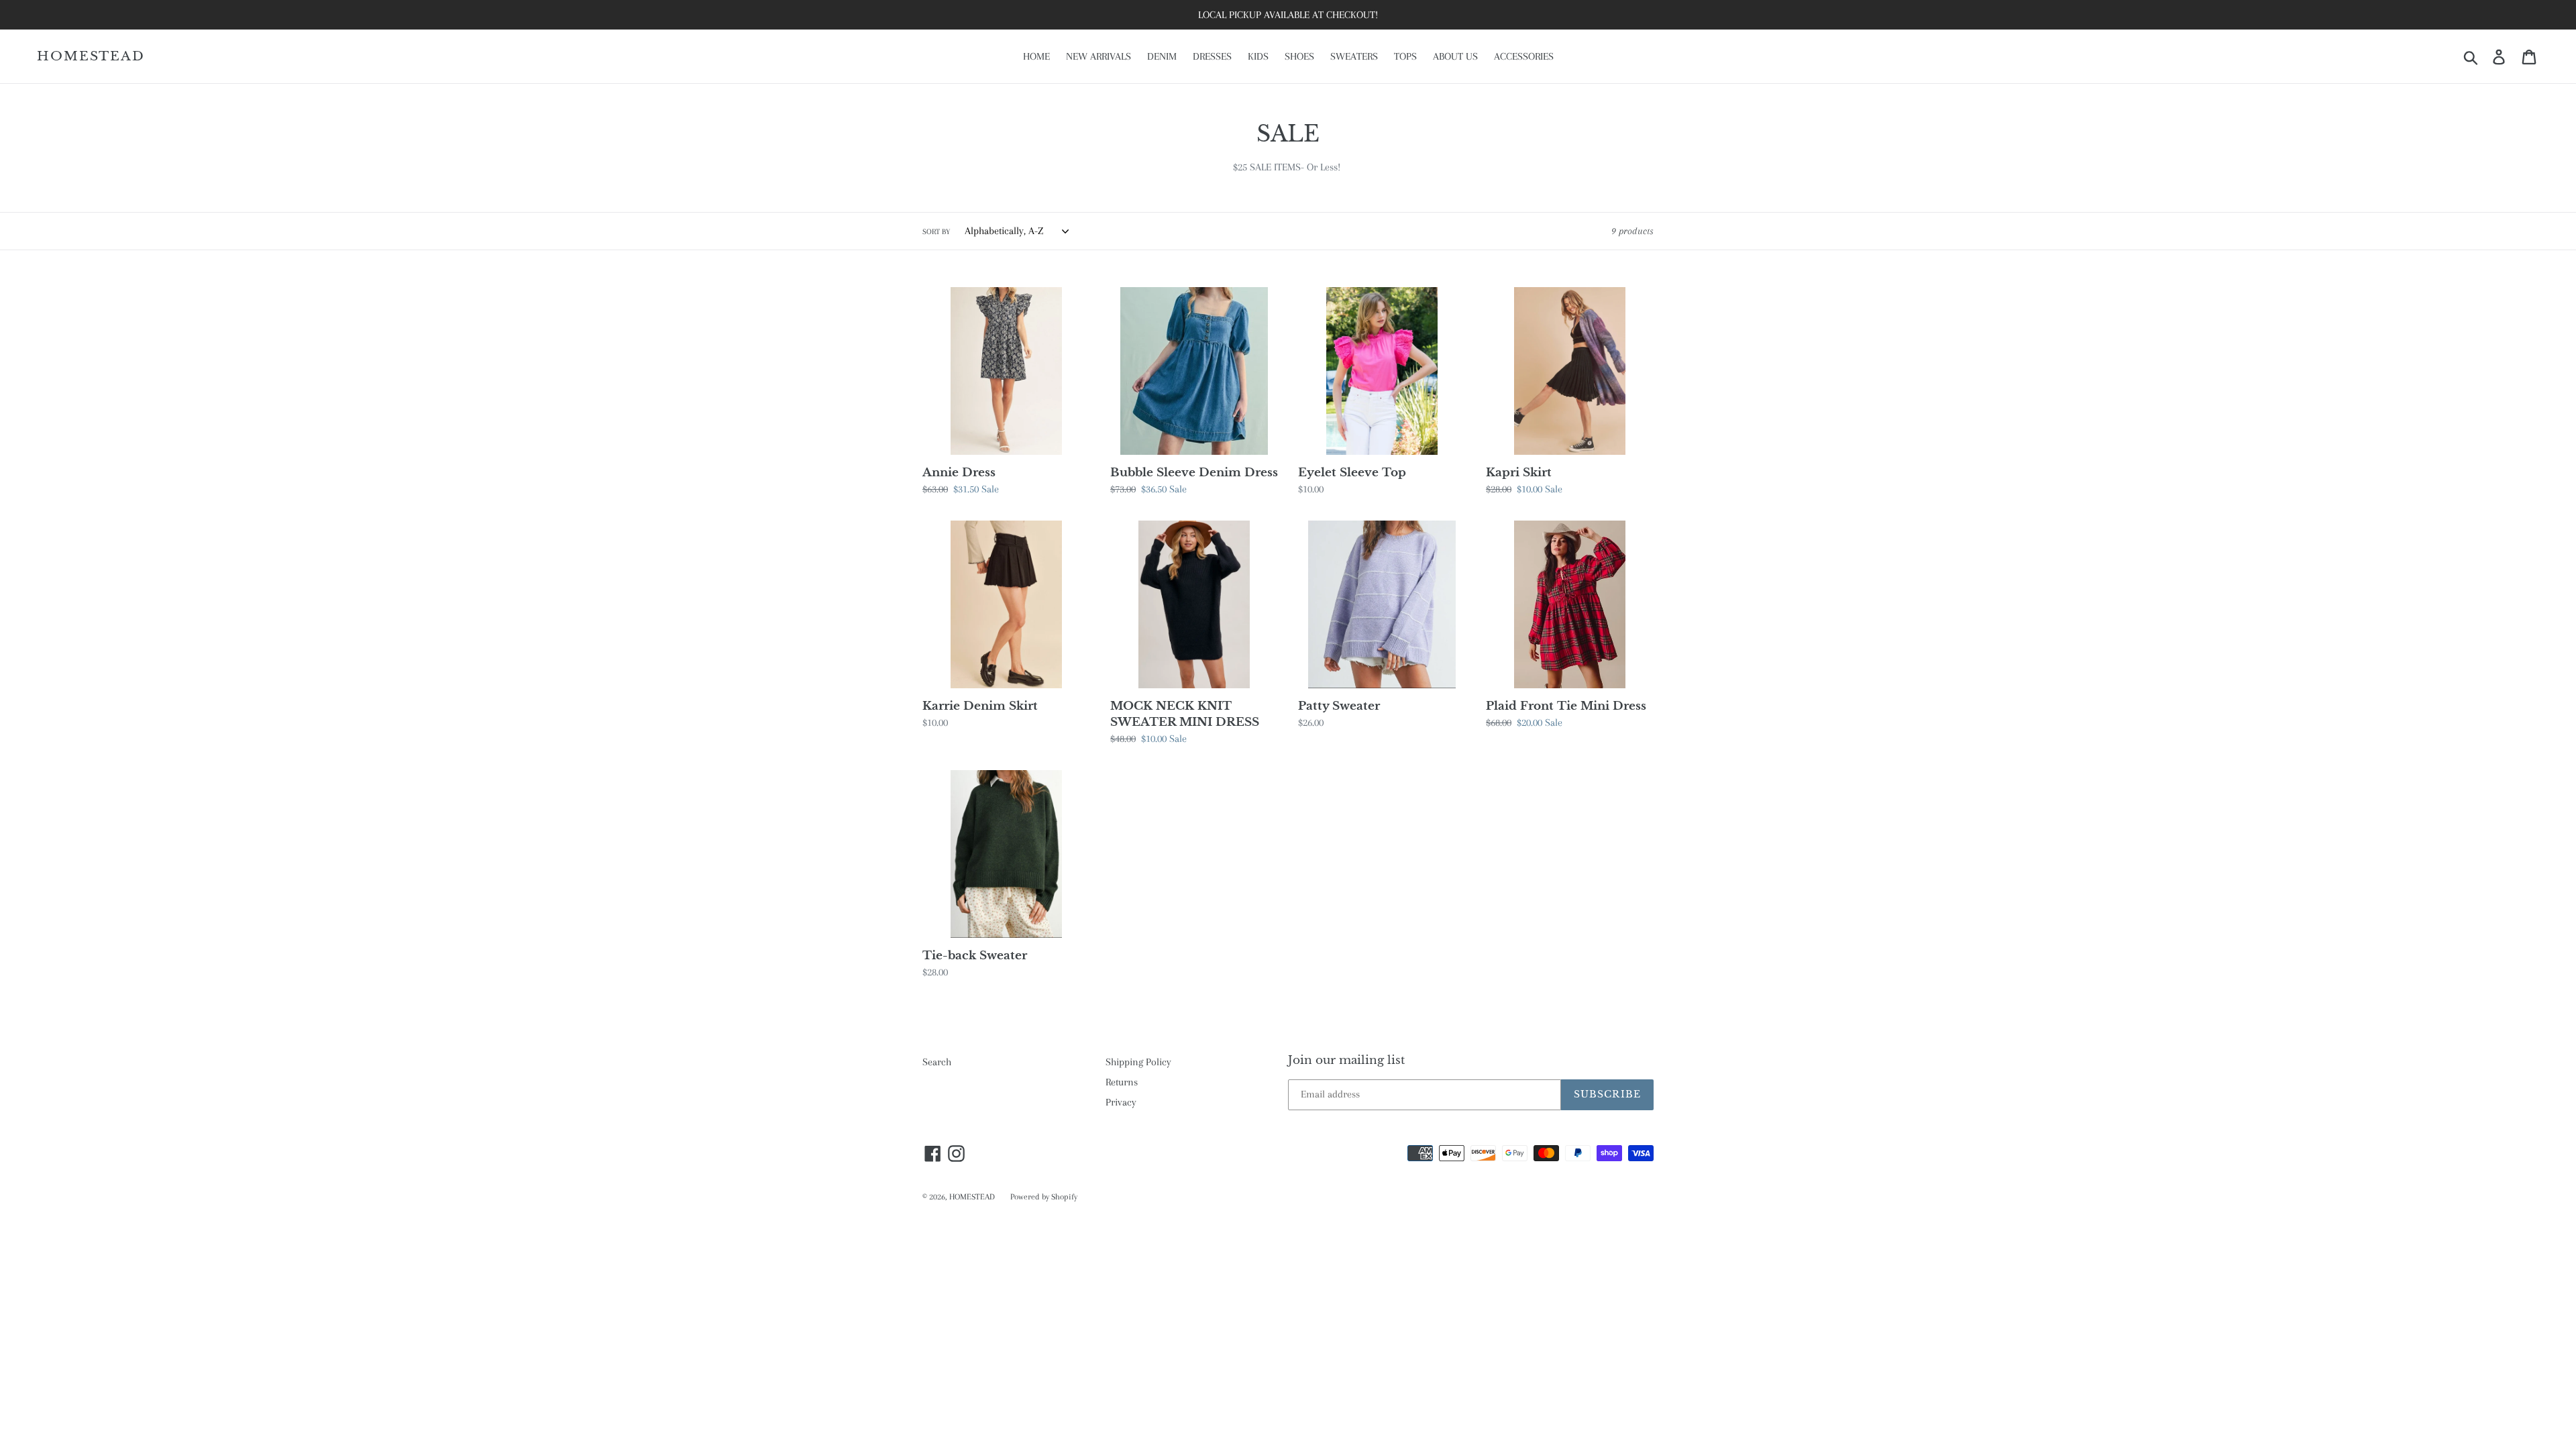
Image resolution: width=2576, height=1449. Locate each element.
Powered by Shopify (1044, 1197)
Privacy (1121, 1102)
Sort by (936, 232)
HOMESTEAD (91, 56)
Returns (1122, 1082)
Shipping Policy (1138, 1062)
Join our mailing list (1346, 1061)
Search (937, 1062)
